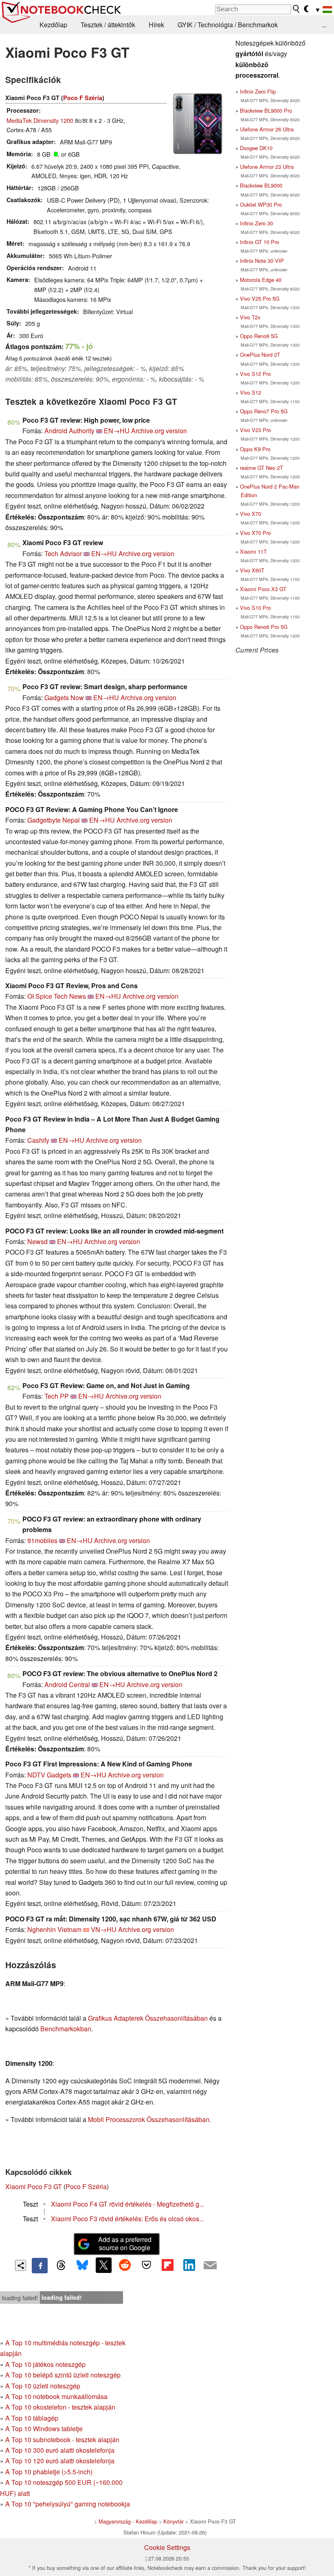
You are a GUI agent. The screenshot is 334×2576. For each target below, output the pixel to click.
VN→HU (104, 1929)
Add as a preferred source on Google (125, 2244)
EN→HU (117, 431)
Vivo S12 (250, 392)
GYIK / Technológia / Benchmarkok (228, 25)
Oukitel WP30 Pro (261, 204)
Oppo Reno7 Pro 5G (264, 411)
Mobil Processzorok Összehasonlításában (149, 2119)
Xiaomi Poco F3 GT (34, 2186)
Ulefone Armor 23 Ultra (267, 167)
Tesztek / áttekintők (108, 25)
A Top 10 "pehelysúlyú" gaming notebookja (68, 2504)
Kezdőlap (53, 25)
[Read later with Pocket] (146, 2265)
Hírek (156, 25)
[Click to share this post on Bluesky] (82, 2266)
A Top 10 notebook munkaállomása (56, 2396)
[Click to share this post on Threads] (61, 2266)
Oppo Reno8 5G (259, 336)
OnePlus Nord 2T (260, 355)
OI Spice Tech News (57, 996)
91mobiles (42, 1540)
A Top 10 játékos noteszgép (45, 2364)
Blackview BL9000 (261, 185)
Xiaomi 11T (253, 551)
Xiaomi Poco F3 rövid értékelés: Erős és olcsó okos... (127, 2219)
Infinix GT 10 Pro (259, 242)
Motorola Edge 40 (261, 280)
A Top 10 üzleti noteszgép (43, 2386)
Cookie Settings (167, 2547)
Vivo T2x (250, 317)
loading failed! (20, 2298)
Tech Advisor (63, 553)
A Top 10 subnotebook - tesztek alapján (62, 2440)
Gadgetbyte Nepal (54, 820)
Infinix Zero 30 (256, 223)
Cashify (38, 1140)
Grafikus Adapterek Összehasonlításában (148, 2018)
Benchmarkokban (66, 2029)
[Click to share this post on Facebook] (40, 2266)
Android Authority (69, 431)
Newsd (37, 1241)
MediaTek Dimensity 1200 (40, 120)
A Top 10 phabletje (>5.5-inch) (49, 2472)
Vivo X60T (252, 570)
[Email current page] (210, 2266)
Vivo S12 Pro (255, 374)
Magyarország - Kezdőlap (128, 2521)
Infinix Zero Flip (258, 91)
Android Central (67, 1684)
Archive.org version (159, 431)
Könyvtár (174, 2521)
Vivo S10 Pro (255, 608)
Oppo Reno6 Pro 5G (264, 627)
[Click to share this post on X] (103, 2265)
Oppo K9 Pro (255, 449)
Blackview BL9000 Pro (266, 110)
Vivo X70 (250, 514)
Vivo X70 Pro (255, 533)
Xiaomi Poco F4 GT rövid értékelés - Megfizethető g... (127, 2204)
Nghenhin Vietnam (54, 1929)
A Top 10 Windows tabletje (44, 2429)
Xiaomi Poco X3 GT (263, 589)
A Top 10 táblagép (32, 2418)
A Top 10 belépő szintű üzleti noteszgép (63, 2375)
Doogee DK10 (256, 148)
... (324, 25)
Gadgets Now (64, 697)
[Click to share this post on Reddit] (125, 2265)
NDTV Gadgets (49, 1775)
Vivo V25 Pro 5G (260, 298)
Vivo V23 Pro (255, 430)
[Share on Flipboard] (167, 2265)
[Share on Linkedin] (189, 2265)
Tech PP (57, 1396)
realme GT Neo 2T (261, 468)
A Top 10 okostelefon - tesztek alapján (60, 2407)
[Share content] (21, 2265)
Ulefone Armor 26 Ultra (267, 129)
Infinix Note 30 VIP (262, 261)
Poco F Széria (83, 98)
